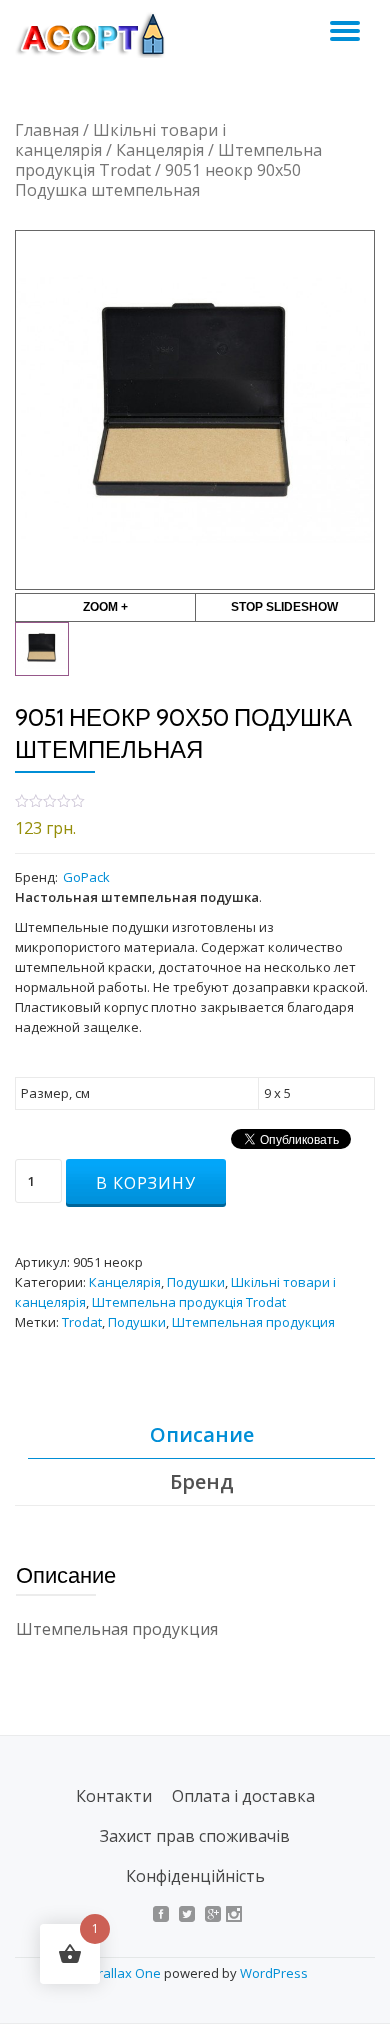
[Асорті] (101, 35)
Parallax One (123, 1973)
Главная (47, 130)
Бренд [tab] (202, 1481)
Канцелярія (160, 150)
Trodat (82, 1322)
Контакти (114, 1796)
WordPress (274, 1973)
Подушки (196, 1282)
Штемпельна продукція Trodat (189, 1302)
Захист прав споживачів (195, 1836)
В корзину (146, 1183)
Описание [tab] (202, 1434)
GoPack (86, 877)
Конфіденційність (195, 1876)
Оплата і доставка (243, 1796)
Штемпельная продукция (253, 1322)
